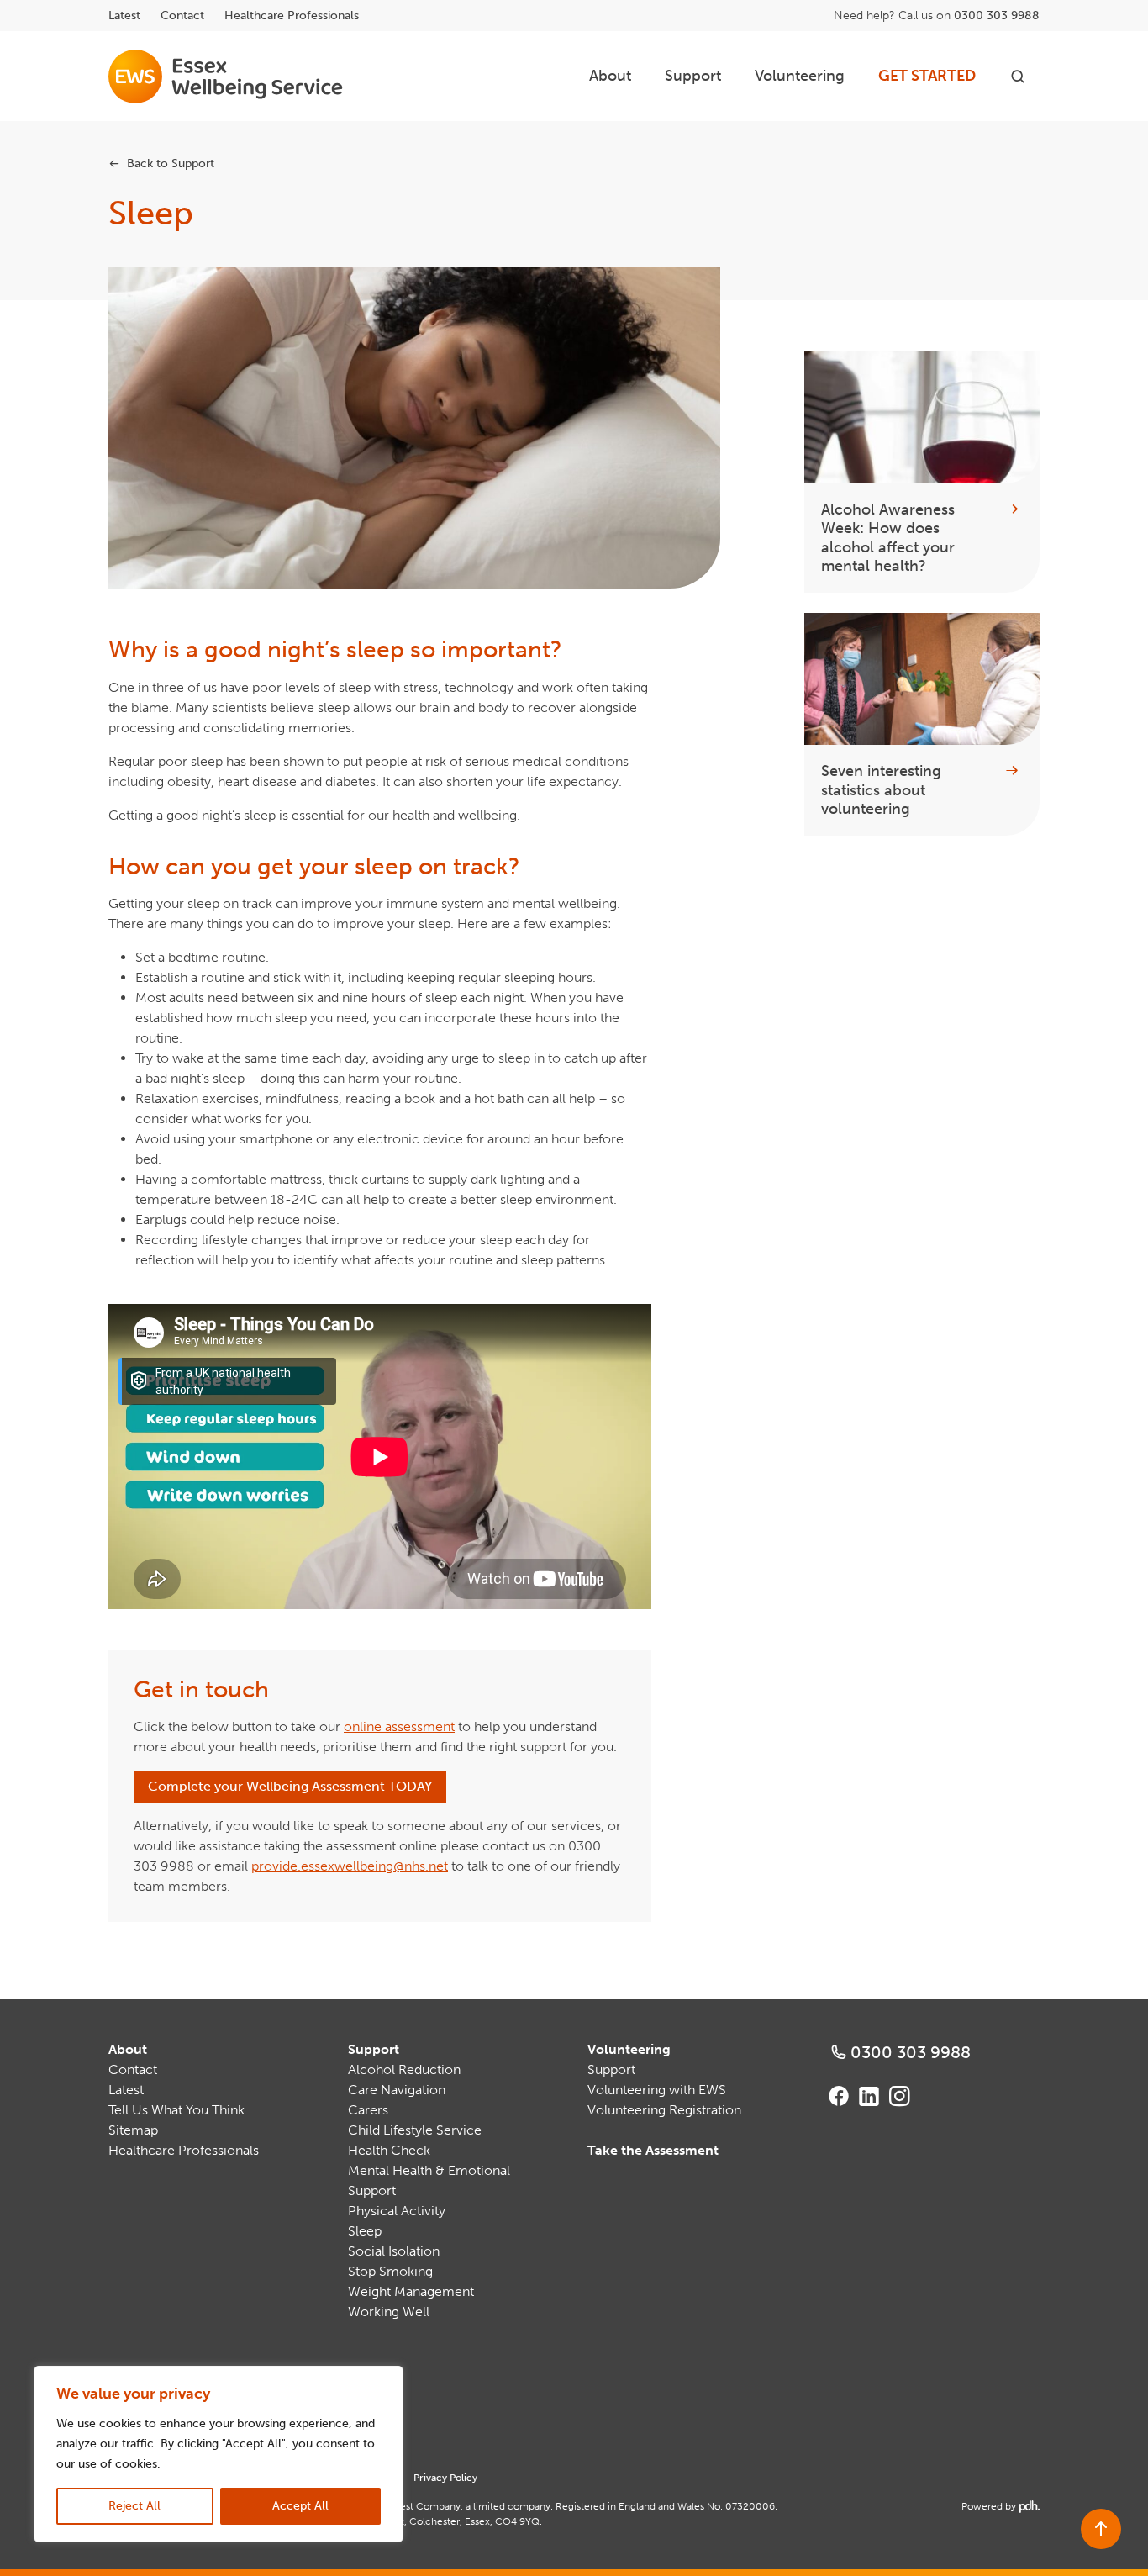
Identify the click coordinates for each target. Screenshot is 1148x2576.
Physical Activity (397, 2211)
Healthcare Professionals (292, 16)
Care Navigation (397, 2090)
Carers (368, 2110)
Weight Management (411, 2291)
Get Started (927, 76)
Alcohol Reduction (404, 2069)
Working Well (389, 2312)
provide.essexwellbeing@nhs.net (350, 1866)
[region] (219, 2454)
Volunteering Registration (664, 2110)
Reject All (134, 2506)
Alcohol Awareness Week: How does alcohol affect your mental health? (888, 538)
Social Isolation (394, 2251)
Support (693, 76)
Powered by (999, 2506)
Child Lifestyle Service (415, 2130)
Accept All (300, 2506)
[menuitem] (610, 76)
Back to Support (171, 164)
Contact (182, 16)
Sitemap (133, 2130)
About (610, 76)
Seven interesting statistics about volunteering (881, 790)
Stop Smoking (390, 2271)
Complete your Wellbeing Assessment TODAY (290, 1786)
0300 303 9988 (997, 16)
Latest (124, 16)
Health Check (389, 2150)
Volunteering (800, 76)
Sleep (365, 2231)
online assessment (399, 1726)
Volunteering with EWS (657, 2090)
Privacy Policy (445, 2478)
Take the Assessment (653, 2150)
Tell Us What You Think (176, 2110)
